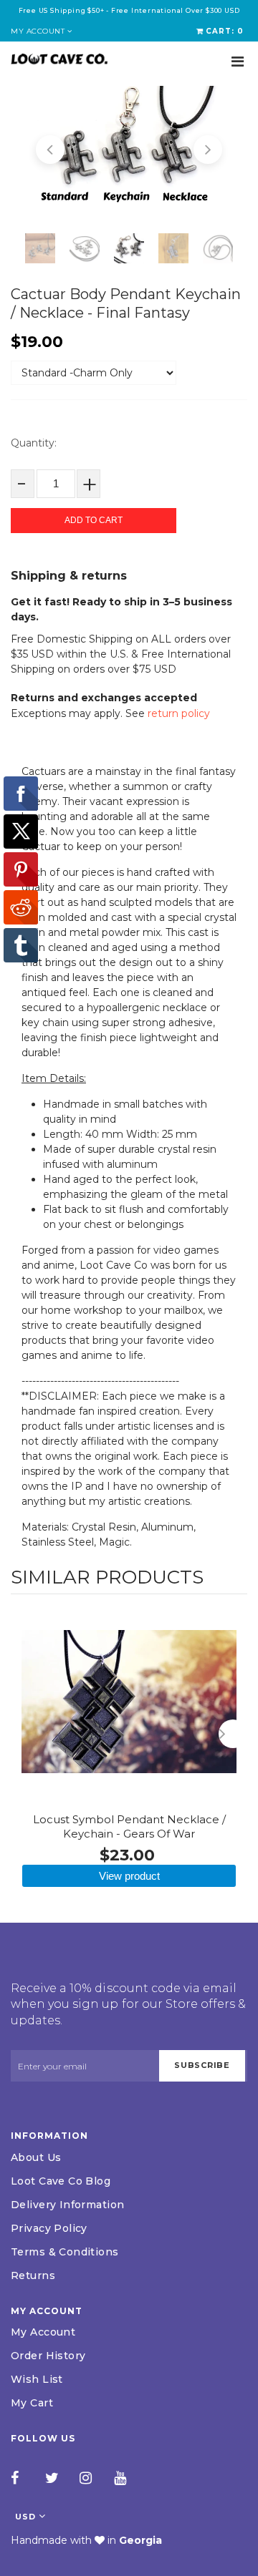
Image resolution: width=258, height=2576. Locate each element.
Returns (33, 2275)
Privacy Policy (49, 2228)
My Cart (32, 2403)
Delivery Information (67, 2205)
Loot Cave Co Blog (61, 2181)
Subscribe (202, 2065)
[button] (50, 150)
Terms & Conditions (65, 2252)
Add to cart (94, 520)
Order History (48, 2356)
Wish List (37, 2379)
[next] (233, 1734)
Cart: (225, 31)
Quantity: (34, 443)
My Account (43, 2332)
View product (129, 1876)
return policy (179, 713)
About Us (36, 2157)
